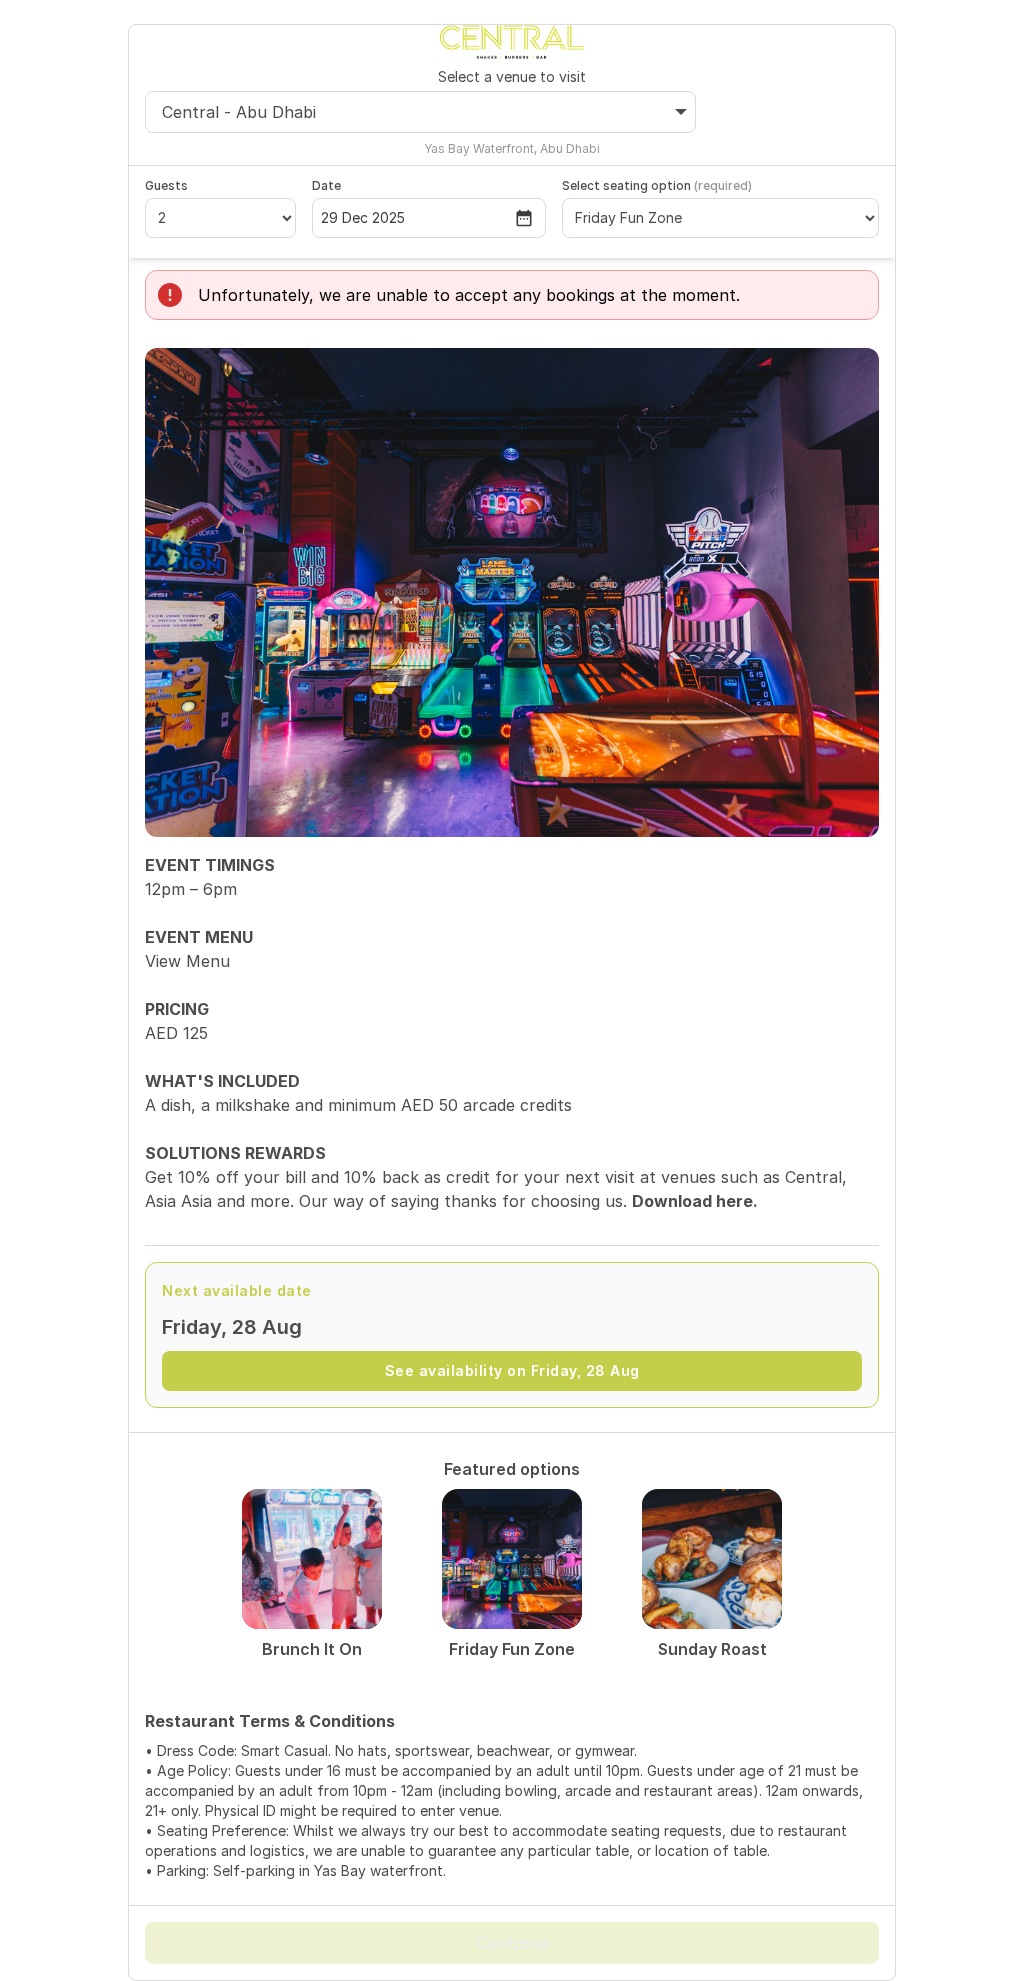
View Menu (187, 961)
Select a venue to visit (512, 76)
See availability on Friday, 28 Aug (512, 1370)
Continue (512, 1943)
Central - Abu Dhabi (239, 112)
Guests (166, 185)
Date (326, 185)
